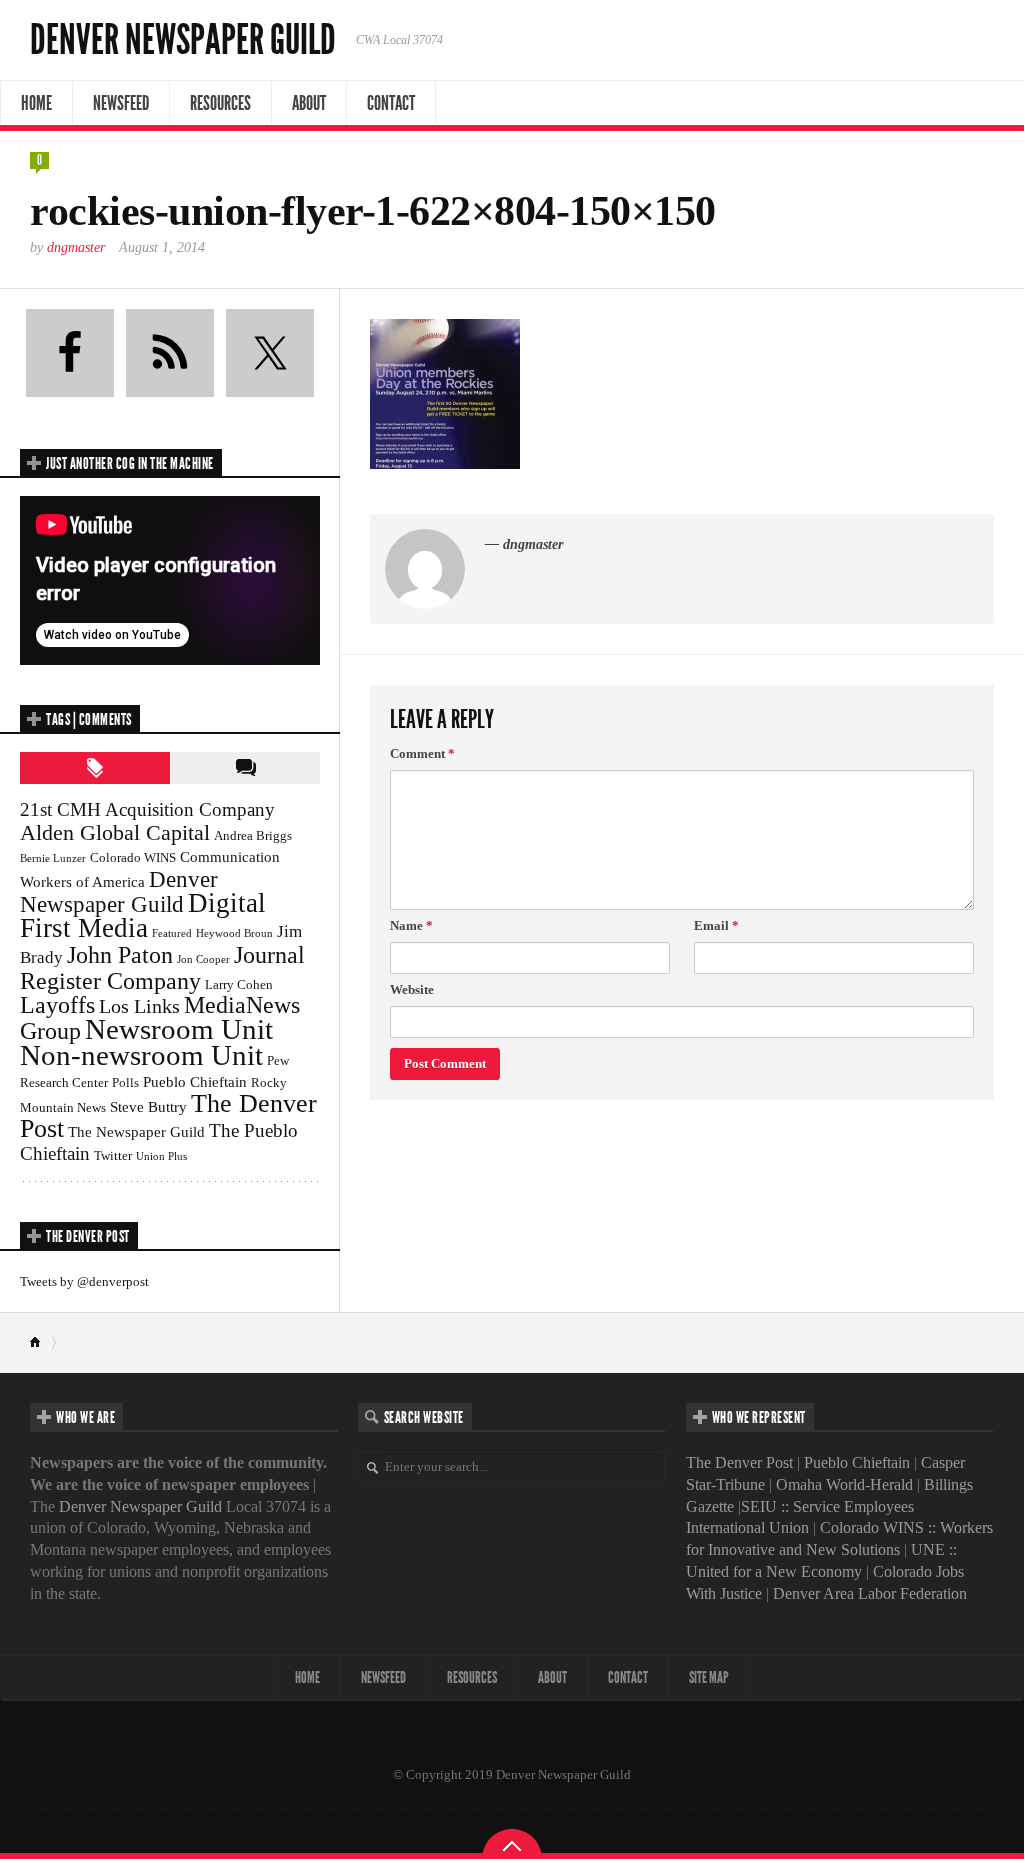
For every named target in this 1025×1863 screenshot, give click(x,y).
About (309, 103)
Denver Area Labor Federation (870, 1593)
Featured (172, 933)
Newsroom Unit (179, 1029)
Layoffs (57, 1005)
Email (716, 925)
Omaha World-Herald (844, 1484)
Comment (422, 753)
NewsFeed (121, 103)
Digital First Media (143, 915)
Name (411, 925)
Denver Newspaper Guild (183, 40)
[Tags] (95, 768)
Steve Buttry (148, 1106)
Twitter (113, 1155)
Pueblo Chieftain (195, 1081)
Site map (709, 1677)
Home (36, 103)
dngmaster (76, 247)
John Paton (120, 954)
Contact (391, 103)
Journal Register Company (162, 967)
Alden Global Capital (115, 832)
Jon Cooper (203, 959)
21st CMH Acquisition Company (147, 809)
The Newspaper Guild (136, 1131)
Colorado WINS (133, 857)
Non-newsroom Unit (141, 1055)
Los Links (139, 1006)
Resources (220, 103)
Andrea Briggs (253, 835)
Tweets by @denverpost (84, 1281)
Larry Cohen (239, 984)
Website (412, 989)
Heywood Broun (234, 933)
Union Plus (161, 1156)
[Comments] (245, 768)
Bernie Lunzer (53, 858)
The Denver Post (739, 1462)
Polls (125, 1082)
